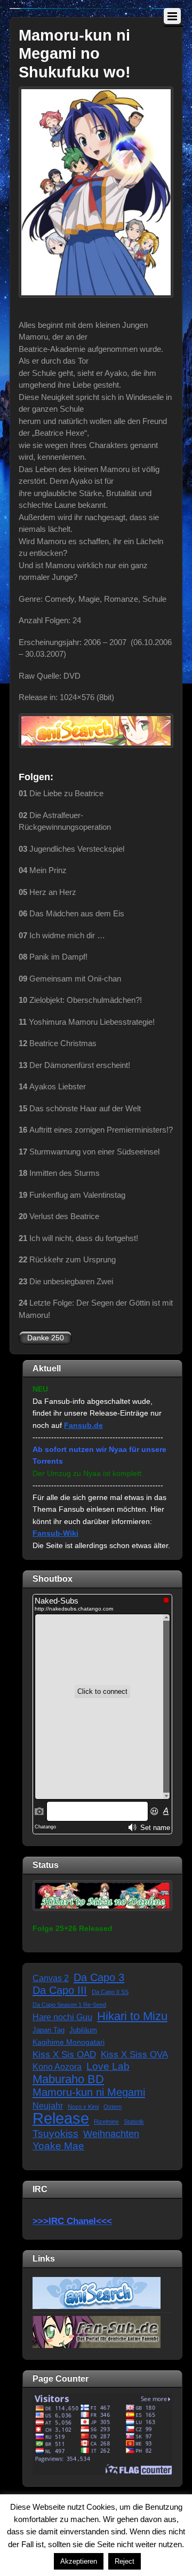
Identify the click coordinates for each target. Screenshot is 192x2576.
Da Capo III (60, 1990)
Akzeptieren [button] (79, 2561)
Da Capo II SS (110, 1992)
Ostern (113, 2107)
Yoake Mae (58, 2146)
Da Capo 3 (99, 1977)
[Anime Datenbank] (97, 2292)
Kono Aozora (57, 2067)
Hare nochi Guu (62, 2017)
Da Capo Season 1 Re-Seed (69, 2005)
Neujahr (48, 2106)
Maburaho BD (68, 2080)
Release (61, 2119)
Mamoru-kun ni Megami (89, 2092)
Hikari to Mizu (132, 2017)
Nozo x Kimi (83, 2107)
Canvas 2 (51, 1978)
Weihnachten (111, 2134)
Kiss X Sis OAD (64, 2055)
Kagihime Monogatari (69, 2042)
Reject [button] (125, 2561)
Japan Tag (49, 2030)
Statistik (134, 2122)
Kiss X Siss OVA (134, 2055)
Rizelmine (106, 2122)
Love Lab (108, 2066)
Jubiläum (83, 2030)
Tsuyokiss (55, 2134)
